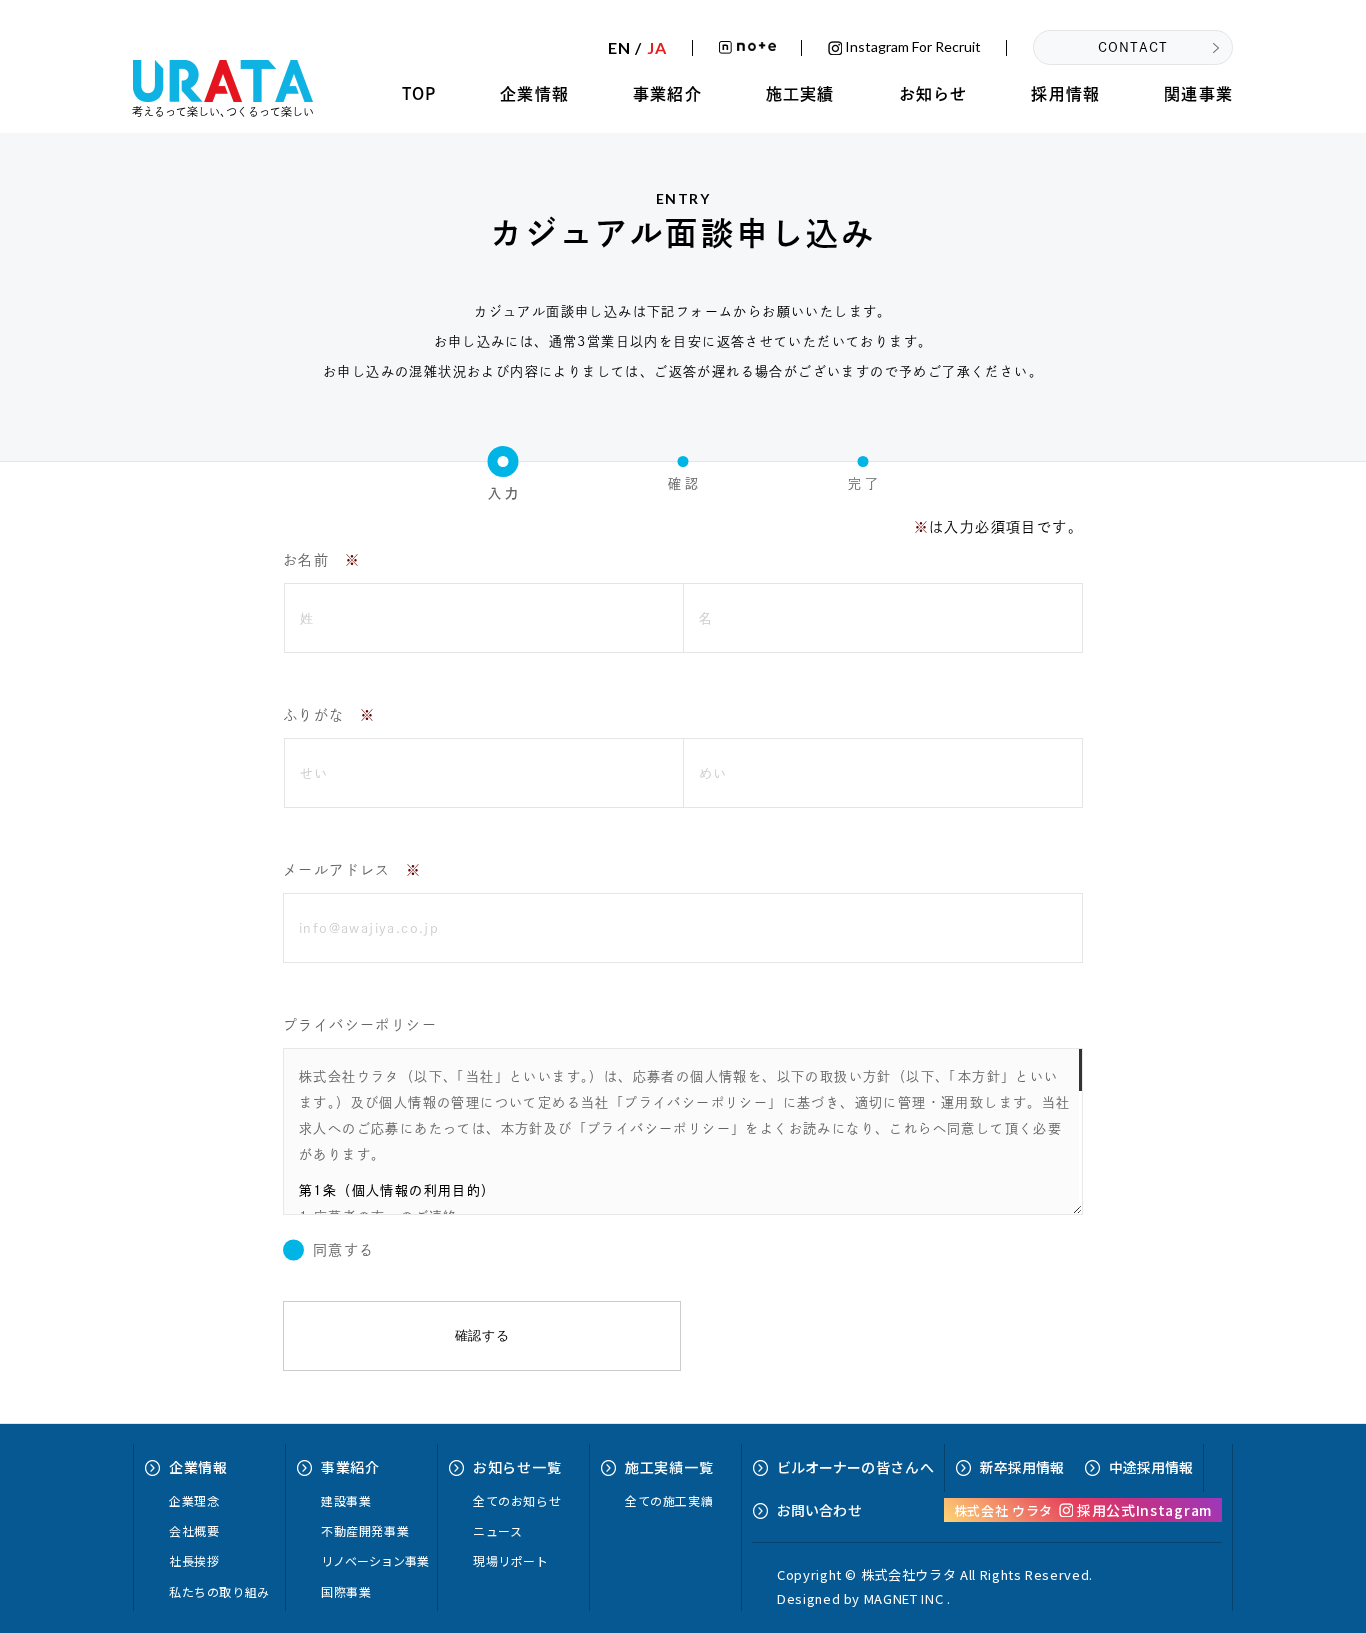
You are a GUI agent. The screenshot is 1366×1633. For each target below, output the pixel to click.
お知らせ (933, 94)
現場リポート (511, 1560)
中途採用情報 (1151, 1467)
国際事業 (346, 1591)
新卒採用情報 (1022, 1467)
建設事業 (346, 1500)
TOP (419, 94)
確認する (482, 1335)
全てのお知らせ (517, 1500)
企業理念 (194, 1500)
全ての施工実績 (669, 1500)
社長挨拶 (194, 1560)
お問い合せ (819, 1510)
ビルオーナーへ (855, 1467)
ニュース (497, 1530)
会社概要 (194, 1530)
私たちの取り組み (219, 1591)
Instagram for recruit (911, 47)
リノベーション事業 (375, 1560)
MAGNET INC (904, 1598)
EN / (637, 48)
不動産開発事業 (365, 1530)
